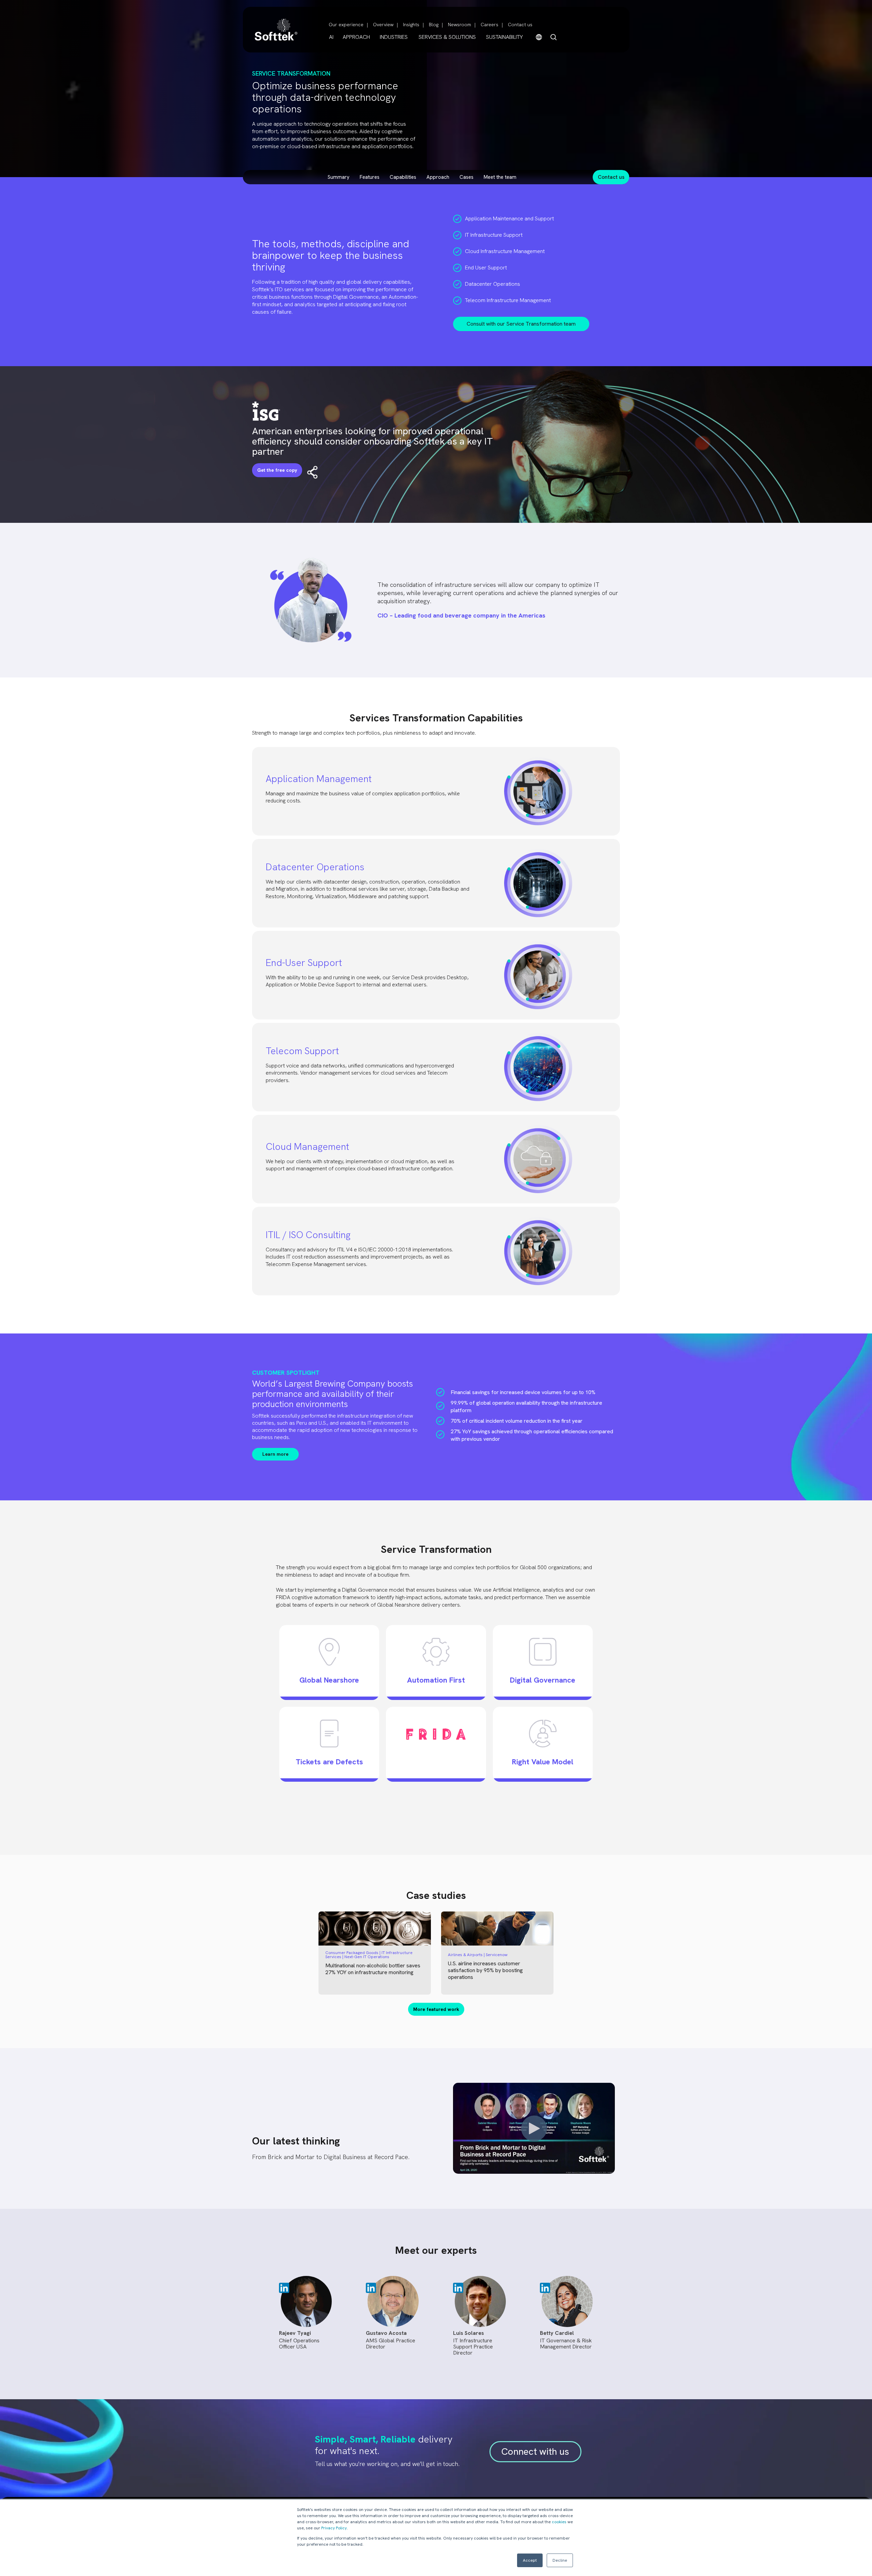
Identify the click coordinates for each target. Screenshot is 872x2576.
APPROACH (356, 37)
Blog (434, 25)
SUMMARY (339, 177)
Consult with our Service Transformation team (521, 324)
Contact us (520, 25)
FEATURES (370, 177)
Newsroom (460, 25)
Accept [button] (530, 2560)
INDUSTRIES (394, 37)
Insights (411, 25)
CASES (466, 177)
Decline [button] (560, 2560)
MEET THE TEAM (500, 177)
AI (331, 37)
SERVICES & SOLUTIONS (447, 37)
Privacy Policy (334, 2528)
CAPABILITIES (403, 177)
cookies (559, 2522)
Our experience (346, 25)
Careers (489, 25)
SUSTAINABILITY (504, 37)
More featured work (436, 2009)
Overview (383, 25)
